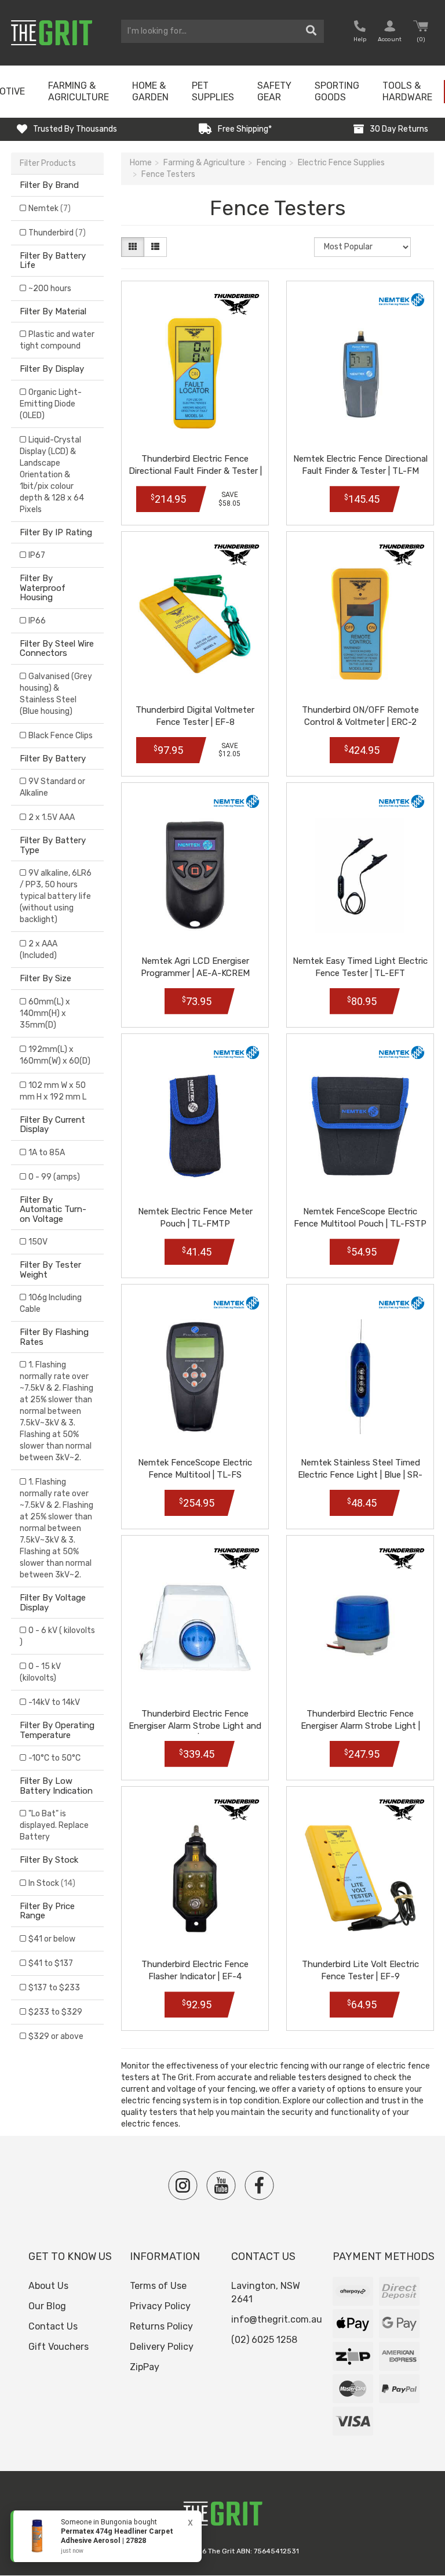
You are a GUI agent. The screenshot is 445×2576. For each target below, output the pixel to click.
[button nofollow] (360, 33)
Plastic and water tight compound (57, 340)
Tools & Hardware (407, 91)
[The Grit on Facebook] (259, 2185)
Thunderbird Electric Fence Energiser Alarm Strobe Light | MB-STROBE (360, 1726)
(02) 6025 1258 (264, 2340)
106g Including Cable (51, 1303)
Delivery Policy (162, 2347)
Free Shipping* (245, 129)
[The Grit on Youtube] (221, 2185)
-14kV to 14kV (54, 1702)
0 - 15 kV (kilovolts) (40, 1672)
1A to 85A (47, 1153)
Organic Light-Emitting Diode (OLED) (51, 404)
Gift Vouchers (59, 2347)
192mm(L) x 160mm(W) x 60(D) (55, 1055)
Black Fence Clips (61, 736)
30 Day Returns (399, 129)
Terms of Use (158, 2286)
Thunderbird (57, 233)
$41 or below (52, 1939)
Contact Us (53, 2326)
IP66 (37, 621)
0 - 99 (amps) (54, 1177)
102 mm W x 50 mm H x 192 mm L (53, 1091)
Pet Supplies (213, 91)
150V (38, 1242)
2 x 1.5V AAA (52, 817)
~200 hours (50, 289)
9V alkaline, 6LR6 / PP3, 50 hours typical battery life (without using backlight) (56, 896)
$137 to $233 (54, 1988)
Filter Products (48, 163)
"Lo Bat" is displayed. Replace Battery (54, 1825)
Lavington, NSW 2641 (266, 2292)
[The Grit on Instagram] (183, 2185)
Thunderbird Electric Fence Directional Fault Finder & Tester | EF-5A (195, 471)
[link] (106, 2536)
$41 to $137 (51, 1963)
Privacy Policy (160, 2306)
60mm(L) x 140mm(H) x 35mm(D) (45, 1013)
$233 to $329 (55, 2012)
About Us (48, 2286)
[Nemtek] (402, 300)
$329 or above (56, 2036)
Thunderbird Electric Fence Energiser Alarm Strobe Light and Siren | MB (195, 1726)
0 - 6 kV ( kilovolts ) (57, 1636)
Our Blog (47, 2306)
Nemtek (50, 208)
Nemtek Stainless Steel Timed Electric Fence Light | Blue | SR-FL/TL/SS (360, 1475)
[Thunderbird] (236, 304)
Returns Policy (161, 2326)
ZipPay (145, 2367)
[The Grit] (222, 2517)
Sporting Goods (337, 91)
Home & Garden (150, 91)
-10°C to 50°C (54, 1758)
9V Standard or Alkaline (52, 787)
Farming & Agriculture (79, 91)
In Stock (52, 1883)
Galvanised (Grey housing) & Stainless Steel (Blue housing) (56, 694)
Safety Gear (274, 91)
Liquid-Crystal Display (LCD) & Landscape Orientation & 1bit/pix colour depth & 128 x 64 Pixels (52, 475)
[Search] (311, 31)
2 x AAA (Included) (39, 950)
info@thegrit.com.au (277, 2319)
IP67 (37, 555)
